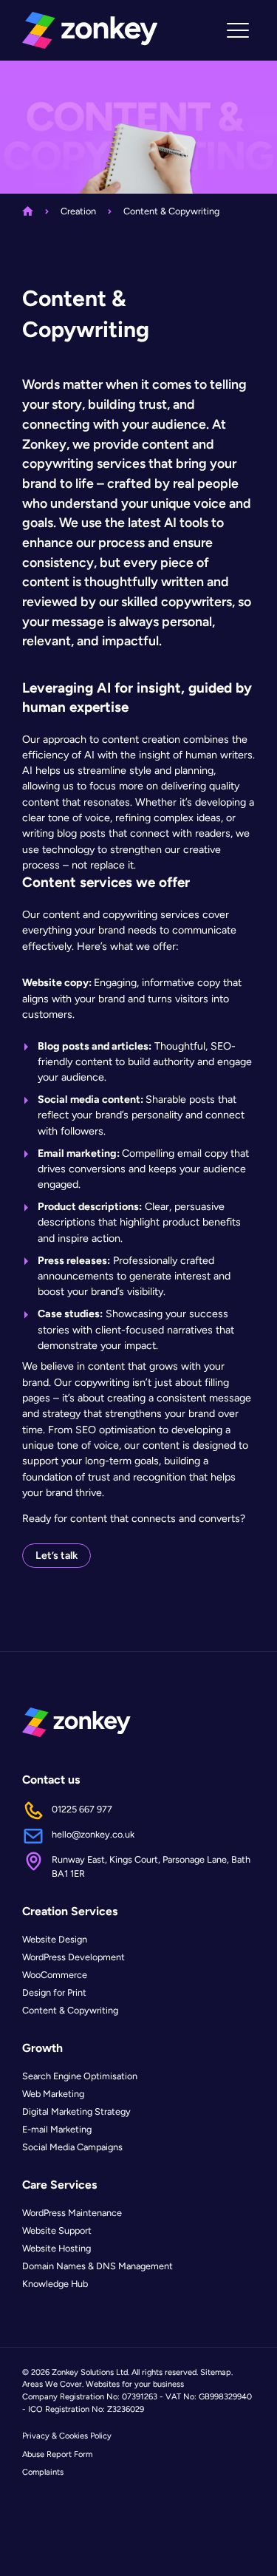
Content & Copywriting (70, 2010)
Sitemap (216, 2372)
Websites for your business (135, 2384)
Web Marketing (53, 2094)
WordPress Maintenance (72, 2213)
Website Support (57, 2230)
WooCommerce (55, 1975)
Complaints (43, 2472)
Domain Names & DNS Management (98, 2266)
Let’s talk (57, 1555)
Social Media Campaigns (72, 2147)
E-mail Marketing (57, 2129)
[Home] (90, 30)
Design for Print (54, 1992)
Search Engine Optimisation (80, 2076)
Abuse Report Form (57, 2454)
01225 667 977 (82, 1809)
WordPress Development (73, 1957)
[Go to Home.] (28, 211)
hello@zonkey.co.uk (93, 1834)
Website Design (55, 1939)
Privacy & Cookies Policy (67, 2436)
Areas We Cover (52, 2384)
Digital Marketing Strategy (76, 2111)
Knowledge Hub (55, 2284)
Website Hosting (57, 2248)
